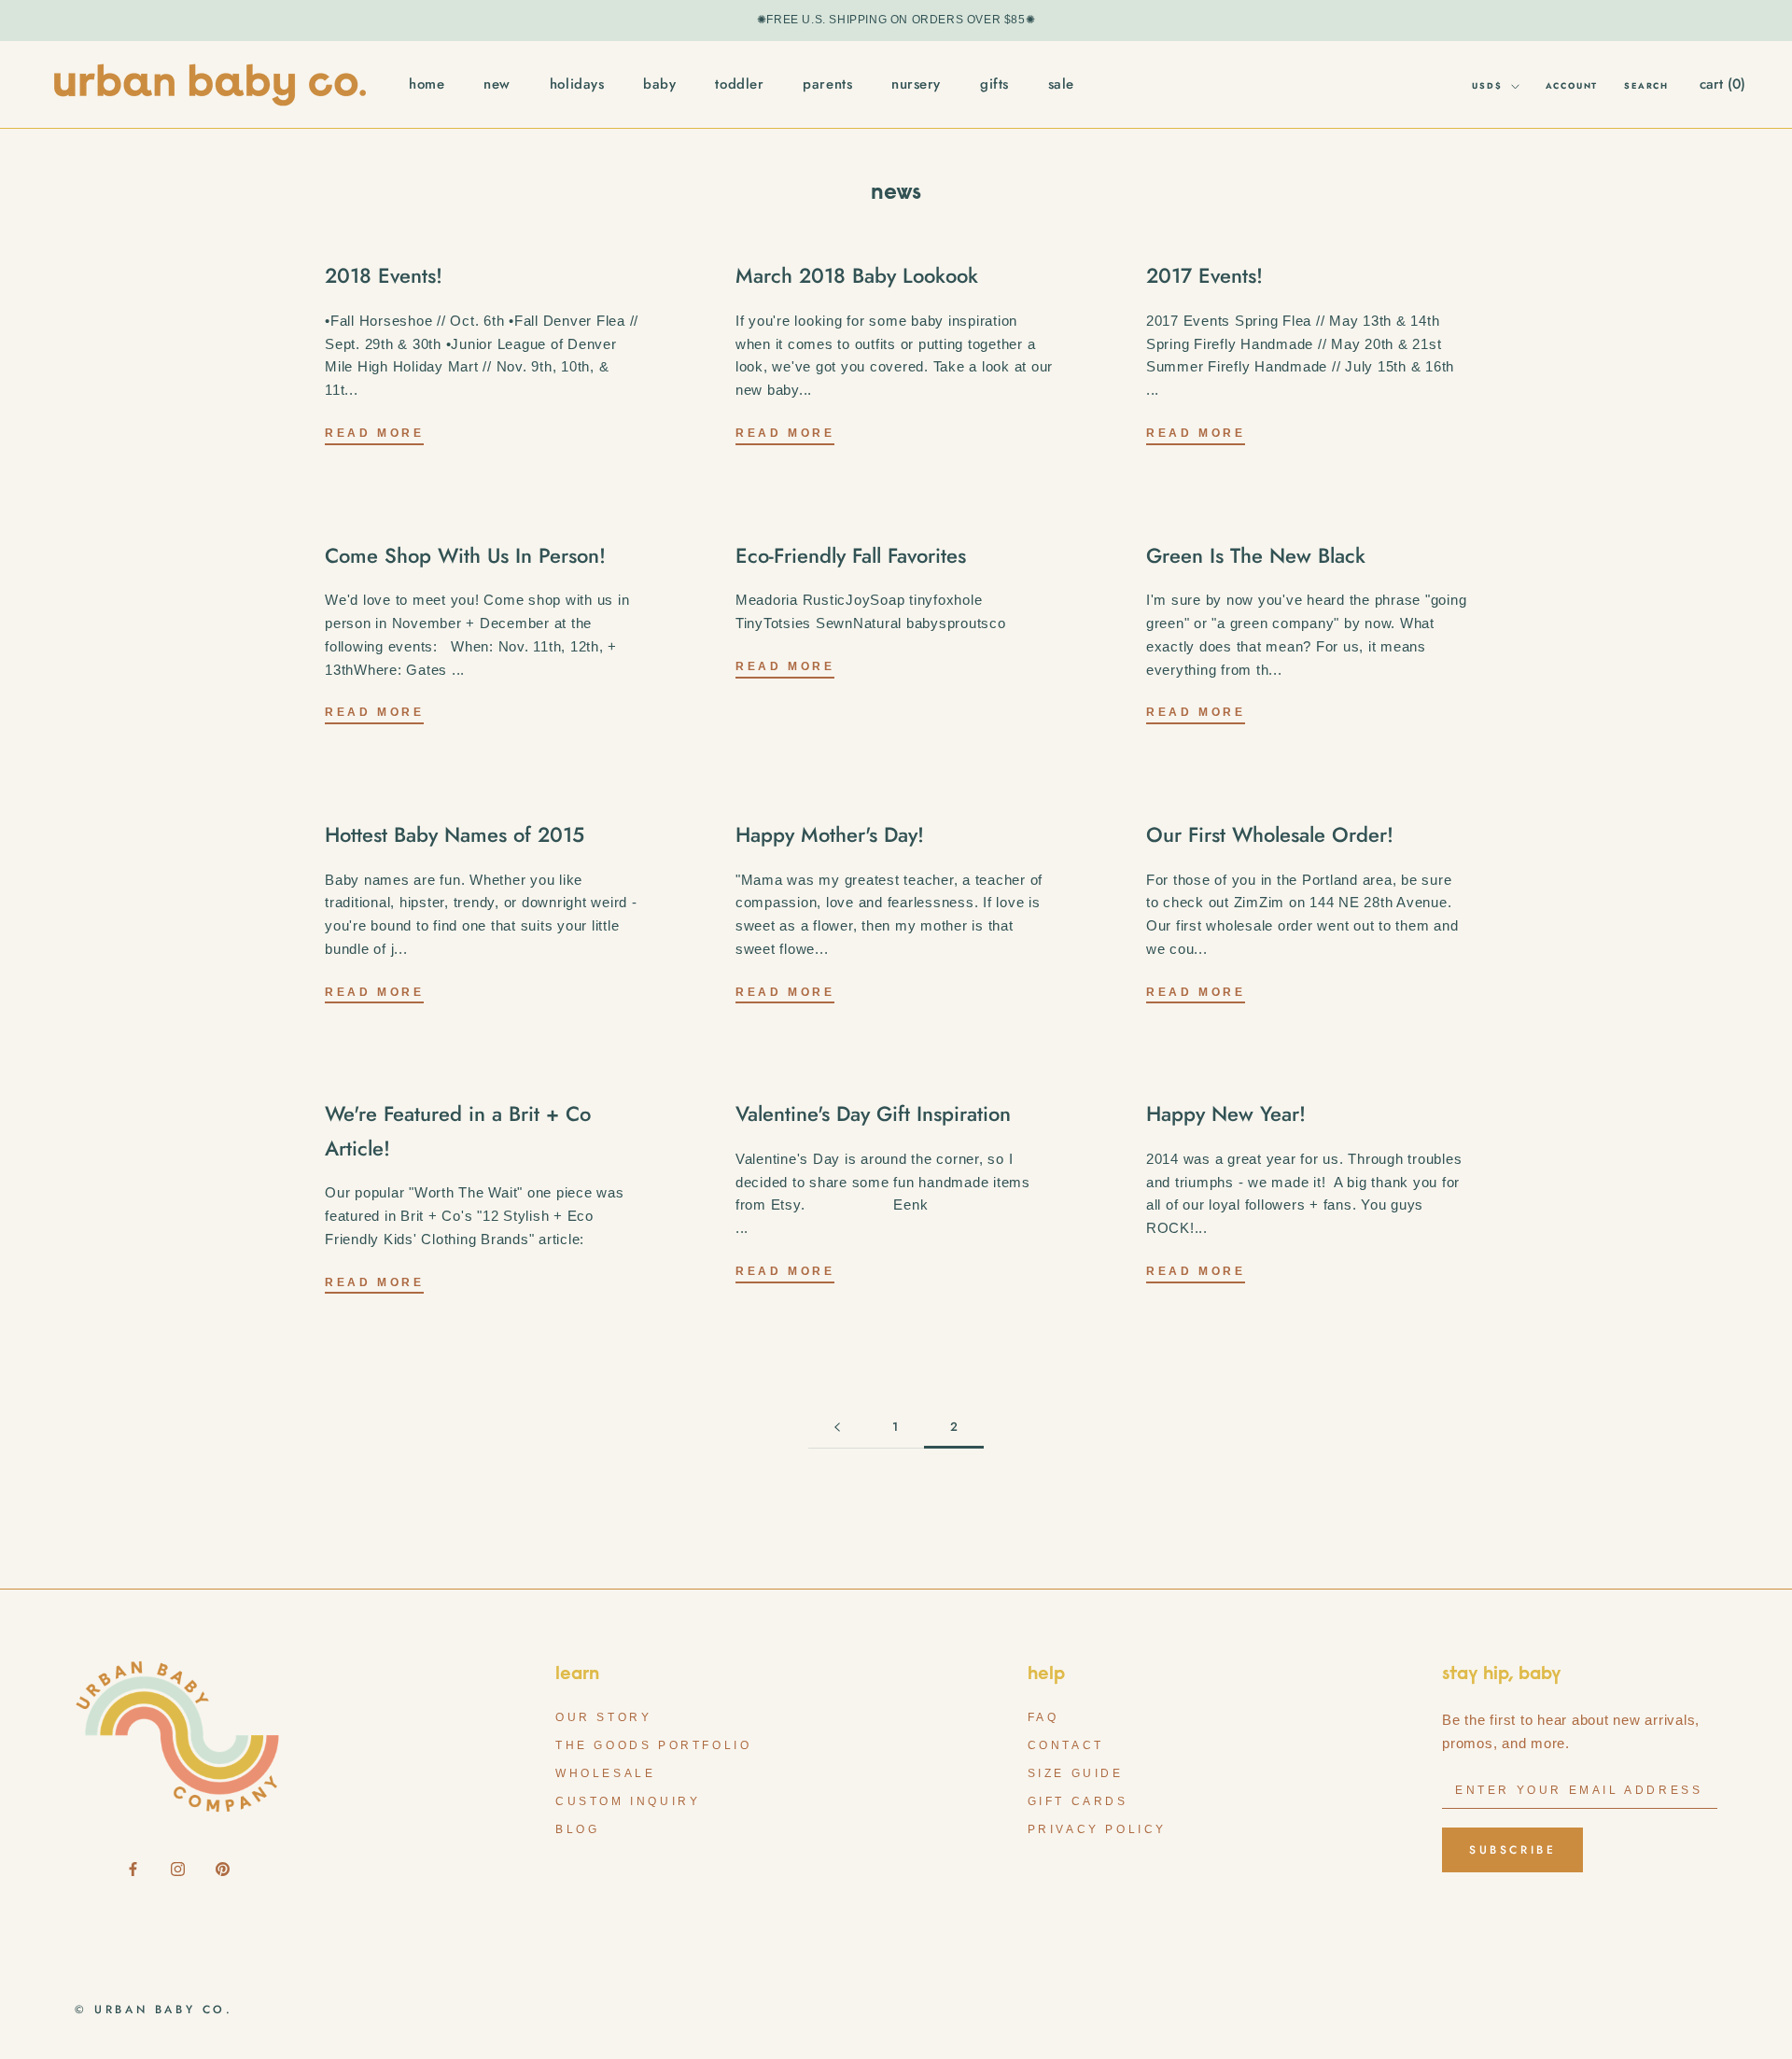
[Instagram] (178, 1868)
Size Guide (1076, 1773)
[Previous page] (837, 1427)
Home (427, 84)
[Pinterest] (223, 1868)
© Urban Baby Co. (154, 2010)
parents (827, 84)
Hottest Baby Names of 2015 (455, 834)
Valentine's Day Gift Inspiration (873, 1114)
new (497, 84)
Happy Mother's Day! (830, 834)
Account (1572, 85)
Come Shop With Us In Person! (465, 555)
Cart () (1722, 84)
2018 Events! (384, 275)
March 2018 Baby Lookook (857, 275)
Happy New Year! (1226, 1114)
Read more (374, 433)
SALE (1061, 84)
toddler (739, 84)
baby (659, 84)
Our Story (603, 1717)
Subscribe (1512, 1850)
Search (1646, 85)
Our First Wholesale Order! (1270, 834)
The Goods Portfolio (653, 1745)
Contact (1066, 1745)
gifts (994, 84)
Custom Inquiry (628, 1801)
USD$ (1487, 85)
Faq (1043, 1717)
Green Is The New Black (1256, 555)
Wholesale (605, 1773)
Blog (577, 1829)
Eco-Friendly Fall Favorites (851, 555)
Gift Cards (1078, 1801)
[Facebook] (133, 1868)
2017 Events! (1204, 275)
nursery (916, 84)
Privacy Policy (1097, 1829)
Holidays (577, 84)
